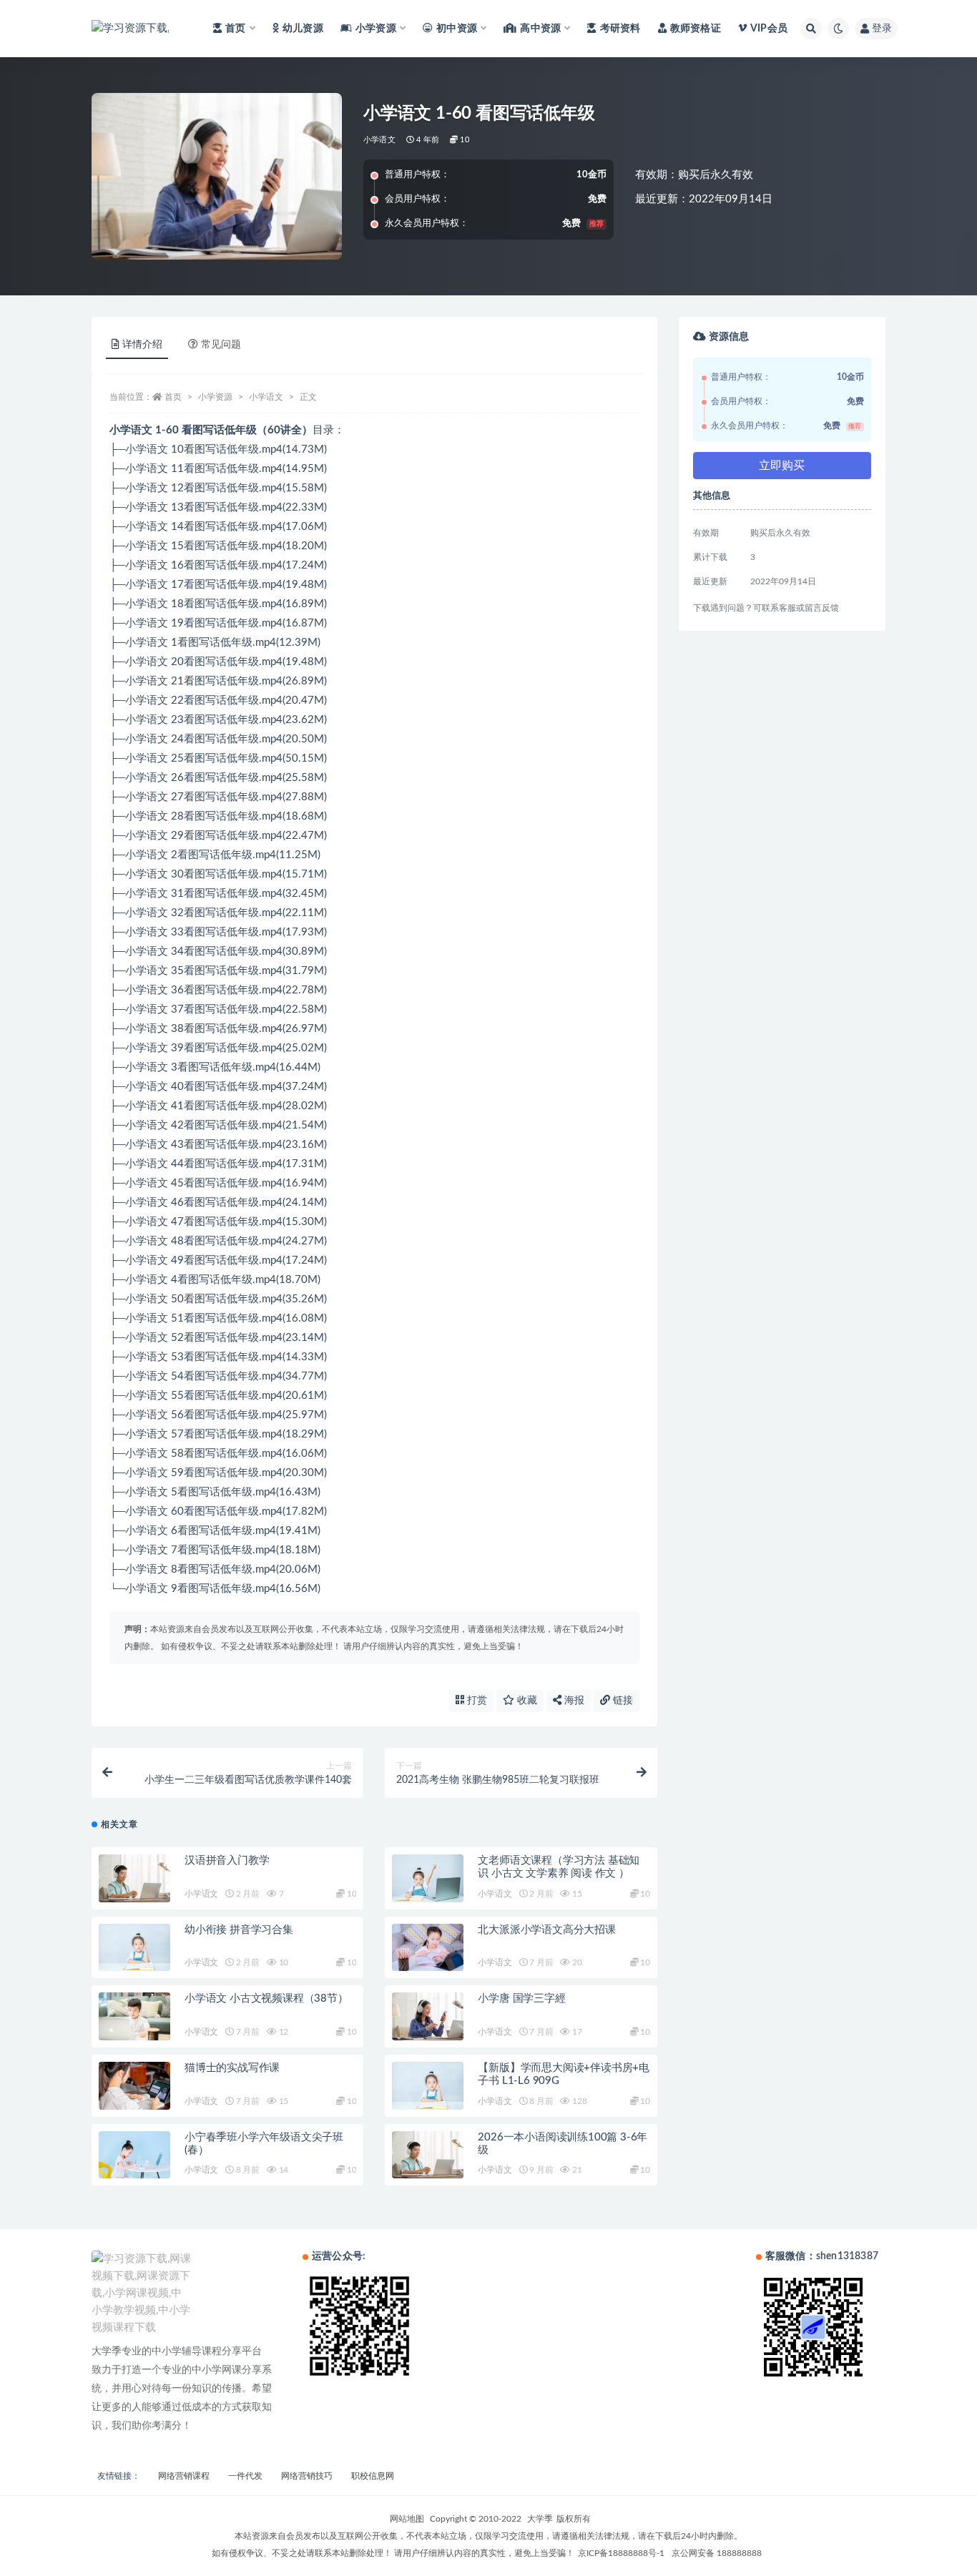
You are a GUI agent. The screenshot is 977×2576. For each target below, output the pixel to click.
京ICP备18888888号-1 (621, 2553)
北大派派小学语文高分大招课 (546, 1930)
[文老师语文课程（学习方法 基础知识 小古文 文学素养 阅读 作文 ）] (428, 1878)
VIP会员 (769, 29)
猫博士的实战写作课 (232, 2068)
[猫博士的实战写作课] (134, 2086)
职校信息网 (373, 2476)
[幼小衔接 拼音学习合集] (134, 1948)
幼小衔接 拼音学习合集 (239, 1930)
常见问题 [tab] (221, 345)
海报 (573, 1701)
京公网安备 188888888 (717, 2553)
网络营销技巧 (307, 2476)
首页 (173, 397)
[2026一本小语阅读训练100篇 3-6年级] (428, 2155)
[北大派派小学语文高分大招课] (428, 1948)
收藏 (526, 1701)
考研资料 (620, 29)
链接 (622, 1701)
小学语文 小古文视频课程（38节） (266, 1999)
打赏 (476, 1701)
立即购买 (782, 466)
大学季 (540, 2519)
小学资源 (215, 397)
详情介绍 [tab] (142, 345)
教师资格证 (696, 29)
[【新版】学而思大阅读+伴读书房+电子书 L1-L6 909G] (428, 2086)
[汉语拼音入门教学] (134, 1878)
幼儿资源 (303, 29)
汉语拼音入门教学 (227, 1860)
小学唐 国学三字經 (521, 1999)
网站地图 (407, 2519)
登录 (882, 29)
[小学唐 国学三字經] (428, 2016)
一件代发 (245, 2476)
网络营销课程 (184, 2476)
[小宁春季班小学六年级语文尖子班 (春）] (134, 2155)
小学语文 (379, 140)
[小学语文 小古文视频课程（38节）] (134, 2016)
